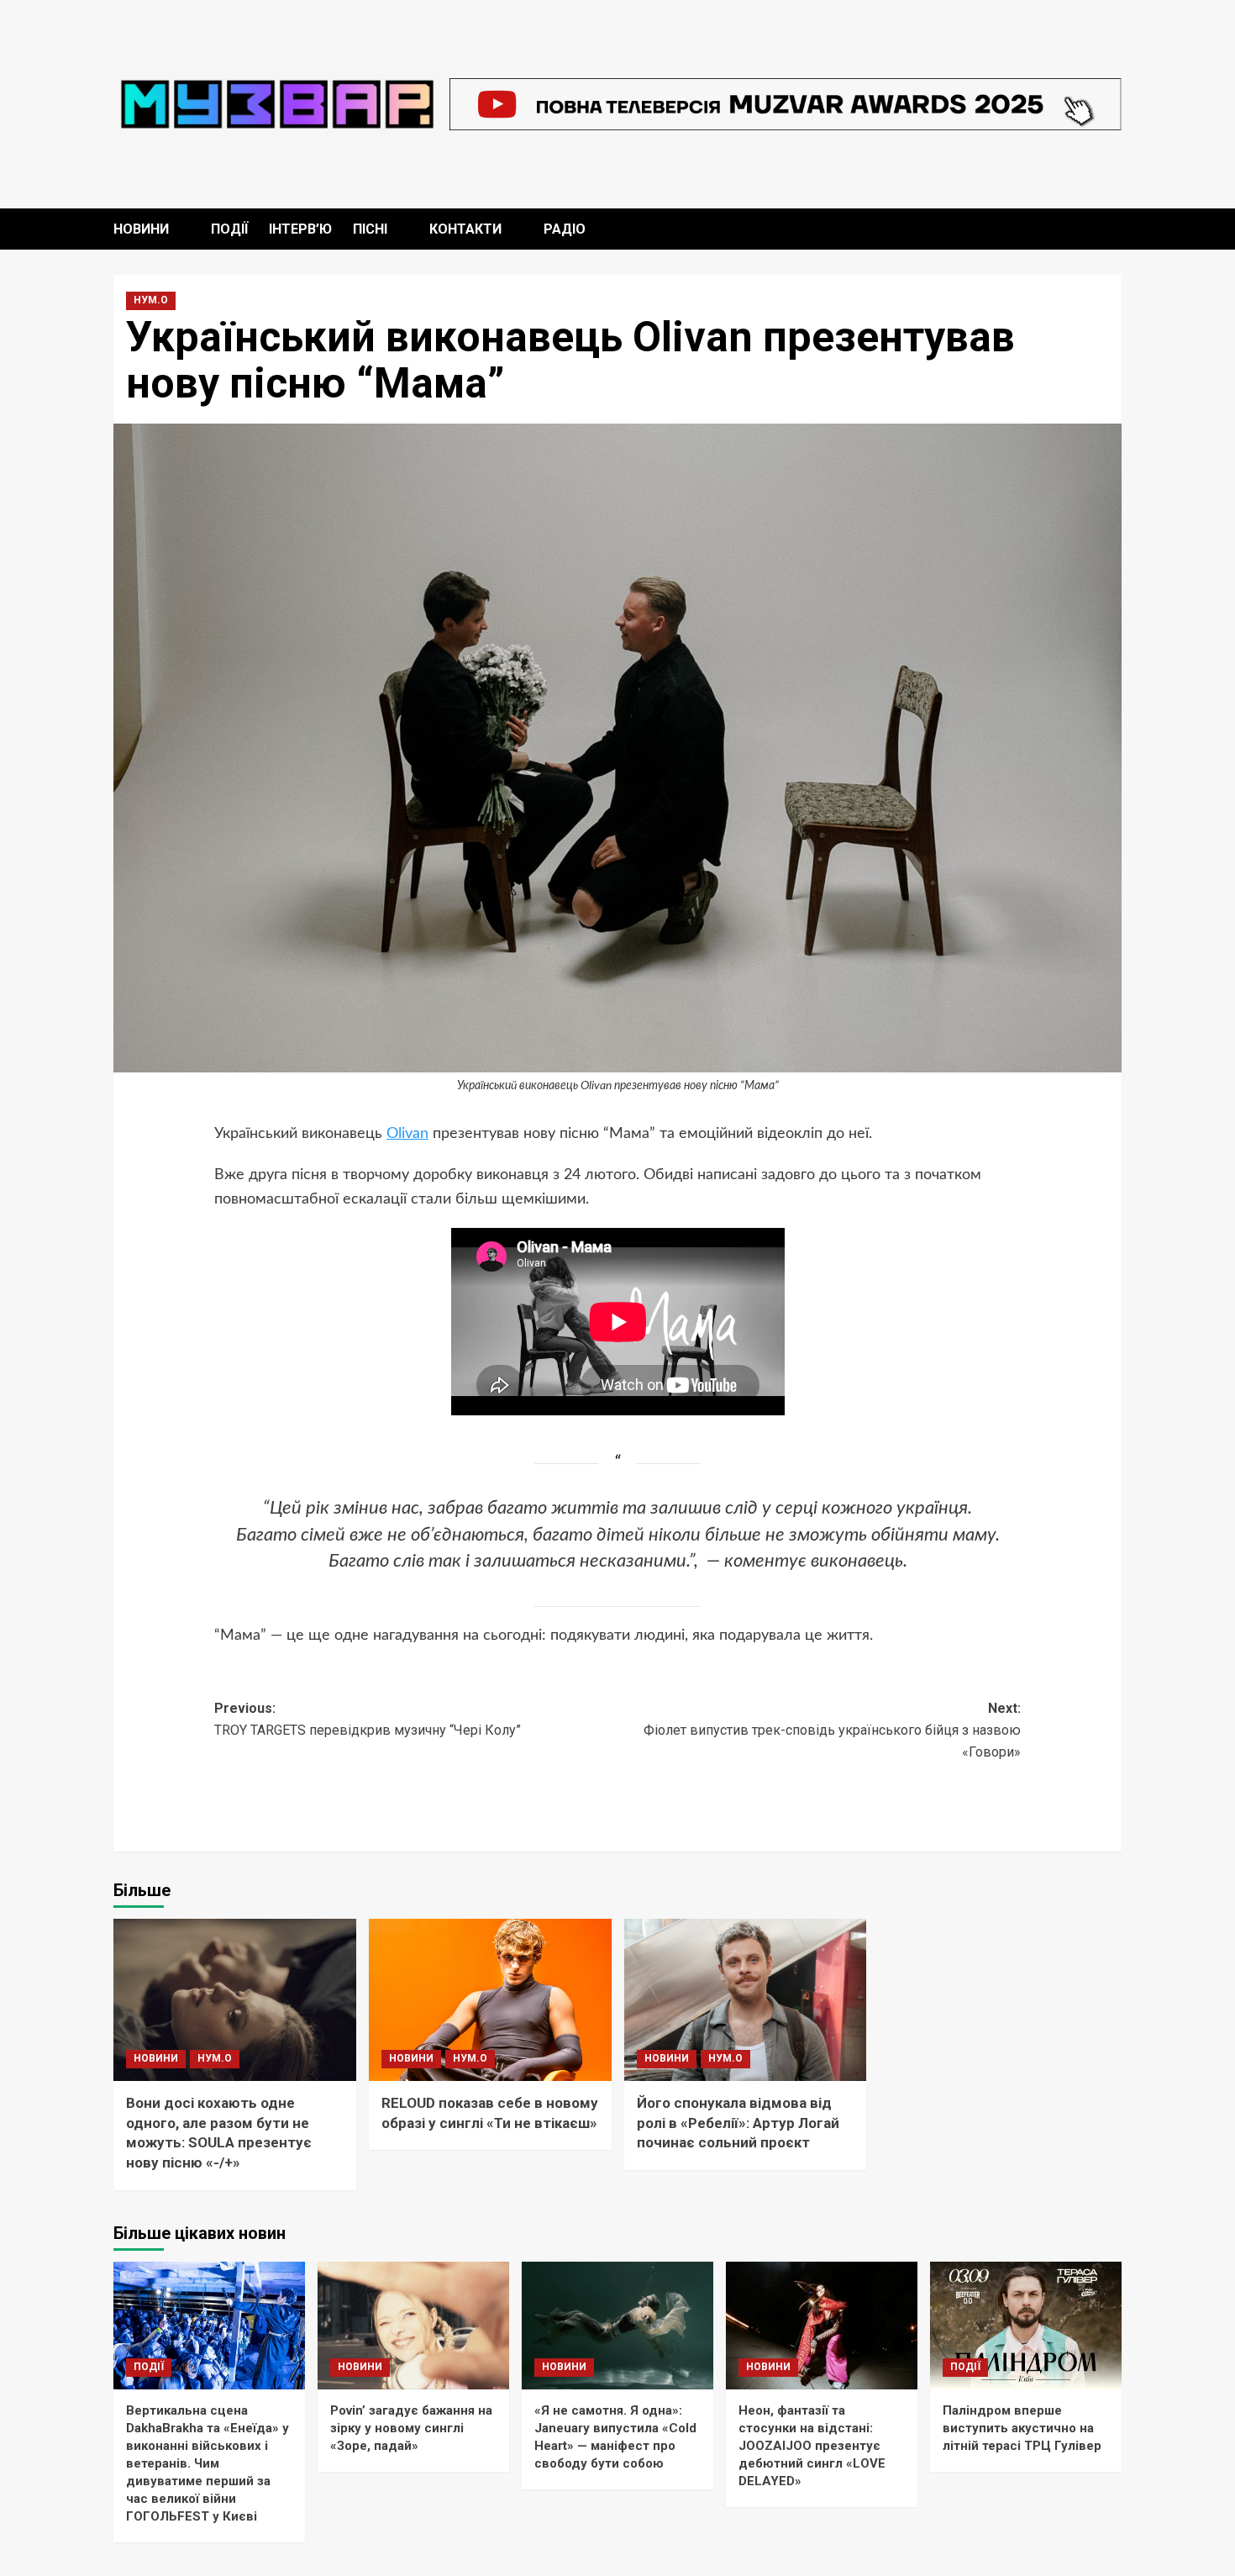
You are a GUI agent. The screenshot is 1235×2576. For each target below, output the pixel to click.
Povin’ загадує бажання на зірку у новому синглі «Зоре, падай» (411, 2428)
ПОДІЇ (229, 229)
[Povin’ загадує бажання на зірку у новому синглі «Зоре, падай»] (413, 2326)
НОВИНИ (141, 229)
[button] (1111, 229)
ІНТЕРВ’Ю (300, 229)
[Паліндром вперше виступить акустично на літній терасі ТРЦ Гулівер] (1026, 2326)
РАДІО (565, 229)
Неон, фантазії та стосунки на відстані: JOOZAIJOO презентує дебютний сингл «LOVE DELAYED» (812, 2446)
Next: (832, 1730)
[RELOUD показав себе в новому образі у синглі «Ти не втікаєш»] (490, 2000)
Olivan (407, 1134)
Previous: (368, 1719)
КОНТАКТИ (465, 229)
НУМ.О (151, 300)
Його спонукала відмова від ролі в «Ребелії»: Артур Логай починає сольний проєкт (738, 2123)
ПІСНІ (370, 229)
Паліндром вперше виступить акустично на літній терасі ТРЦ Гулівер (1022, 2428)
